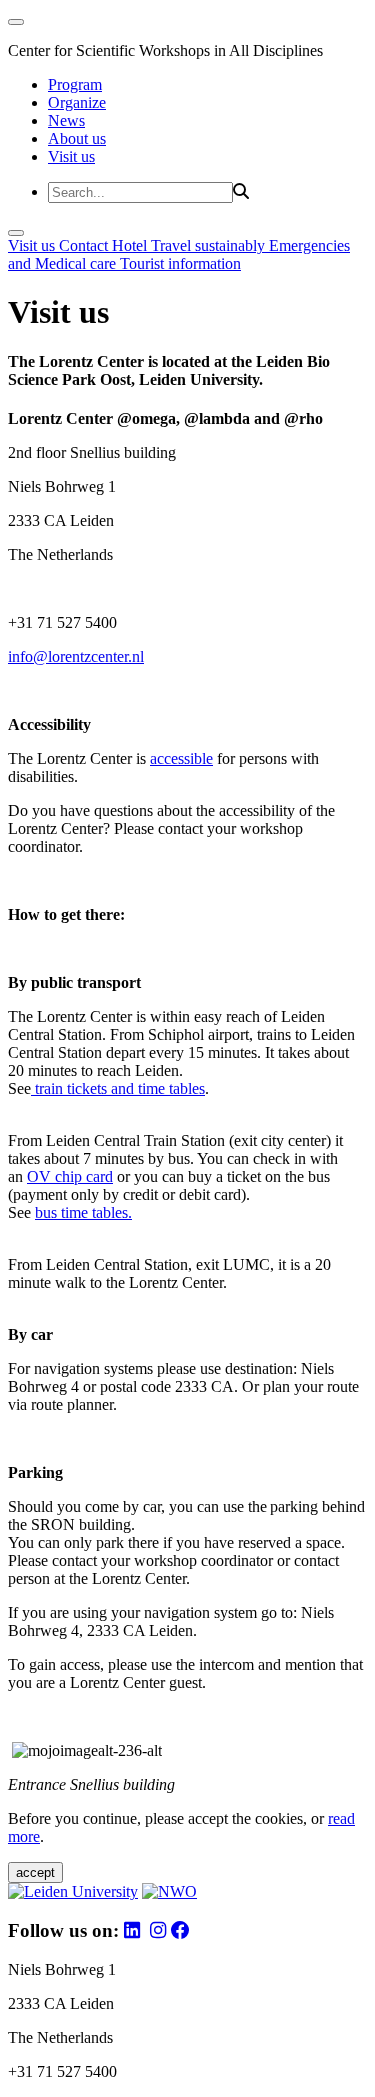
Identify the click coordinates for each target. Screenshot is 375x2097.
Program (75, 84)
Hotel (131, 245)
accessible (181, 758)
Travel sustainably (210, 245)
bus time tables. (83, 1212)
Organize (77, 102)
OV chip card (70, 1176)
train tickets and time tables (118, 1088)
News (66, 120)
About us (77, 138)
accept (35, 1872)
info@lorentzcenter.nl (76, 656)
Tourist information (180, 263)
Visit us (71, 156)
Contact (85, 245)
